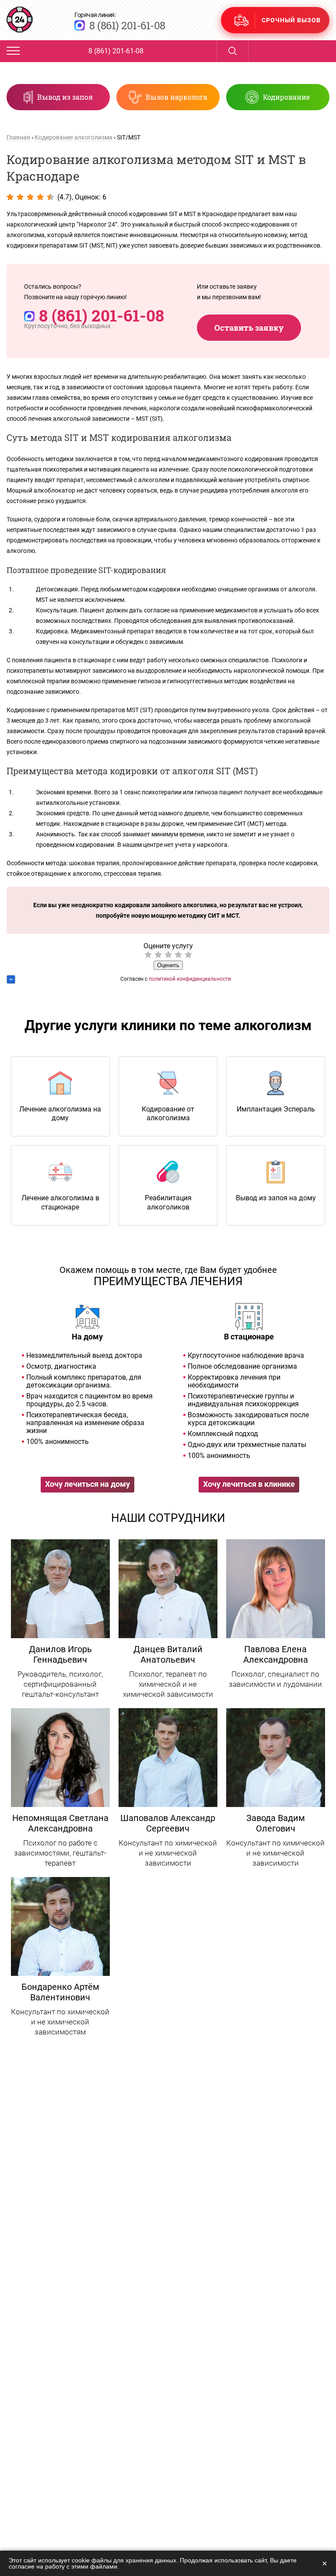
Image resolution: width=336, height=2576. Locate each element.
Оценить (168, 965)
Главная (18, 137)
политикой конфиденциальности (190, 979)
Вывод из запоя (65, 97)
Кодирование (286, 97)
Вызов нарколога (177, 97)
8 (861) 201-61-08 (127, 25)
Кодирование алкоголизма (73, 137)
